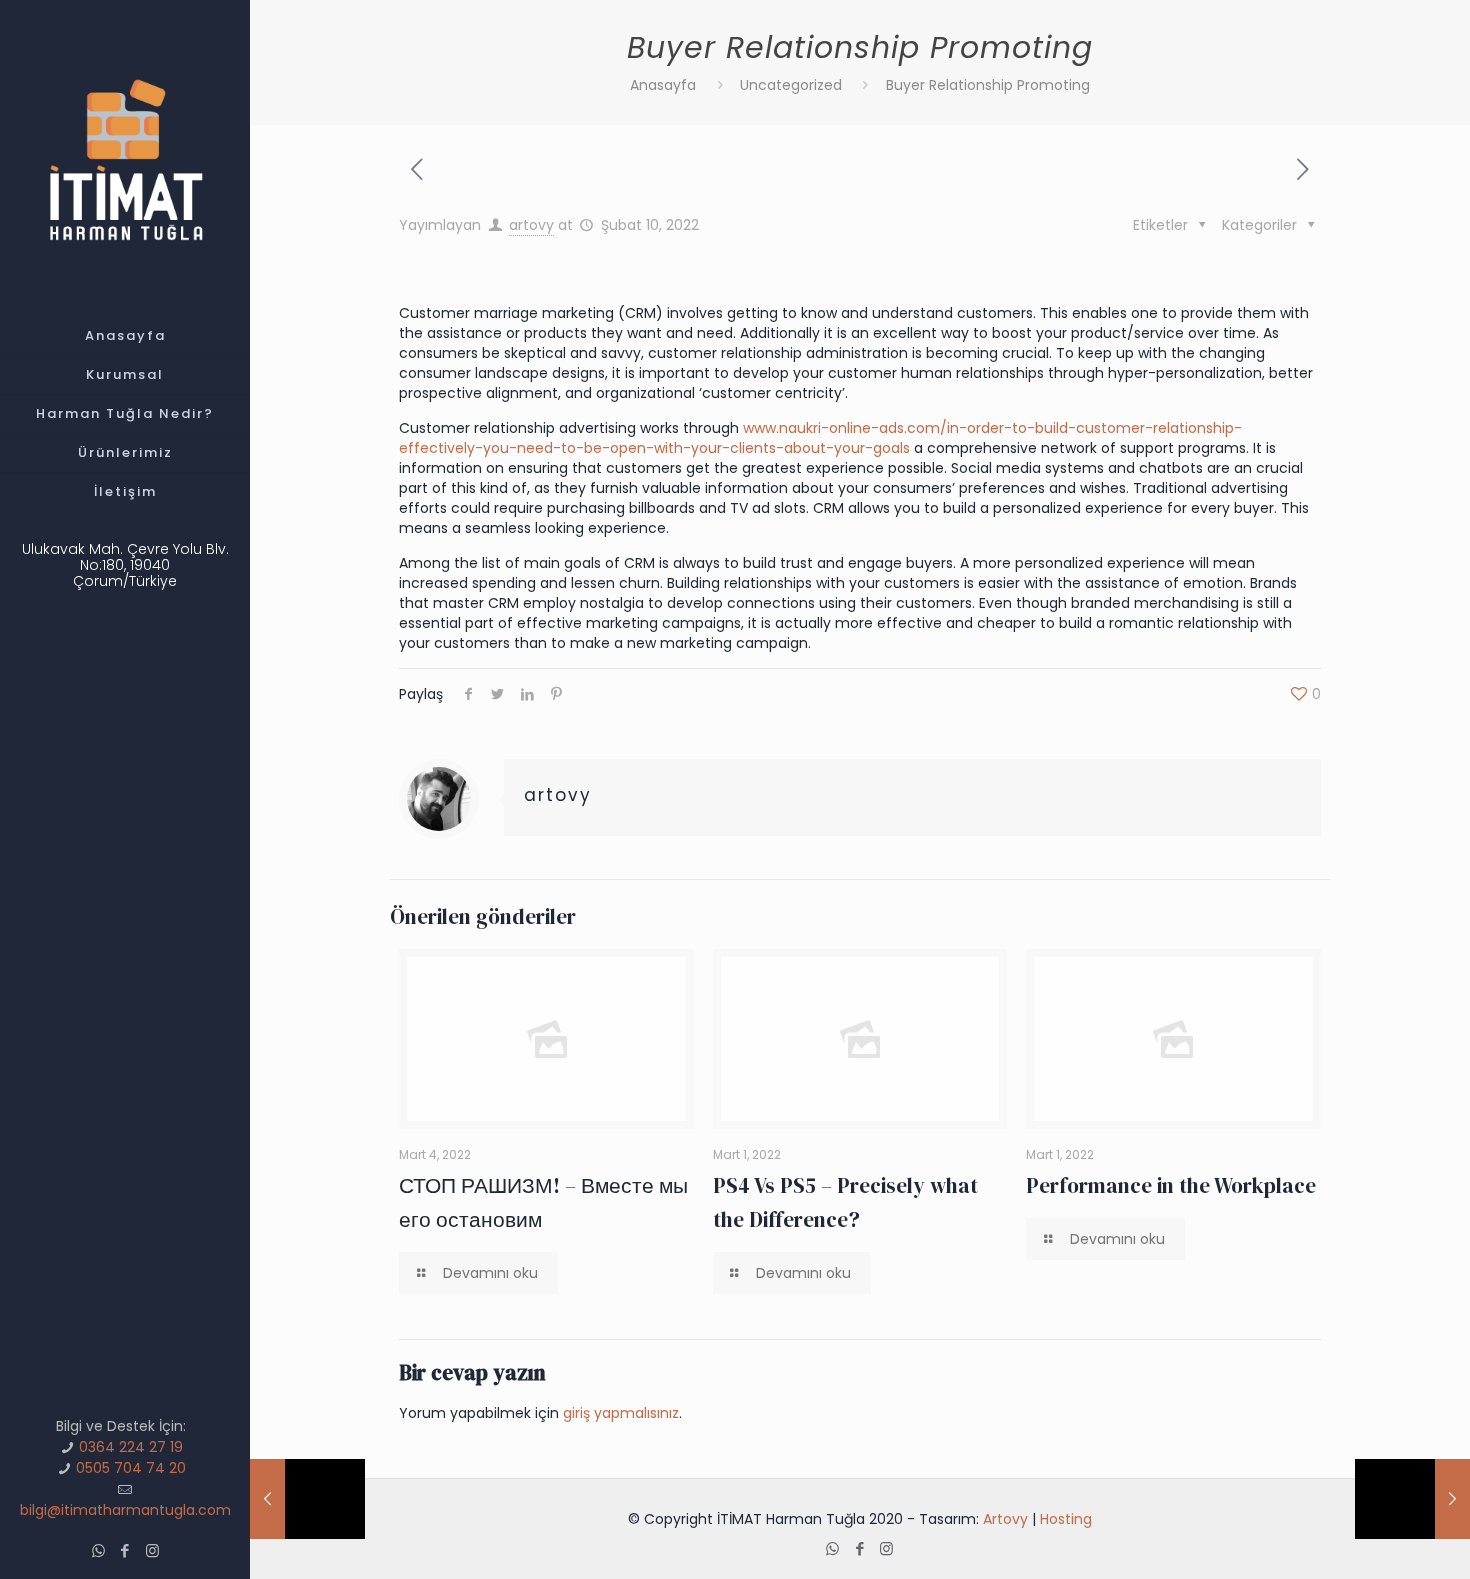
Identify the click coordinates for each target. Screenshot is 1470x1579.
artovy (531, 225)
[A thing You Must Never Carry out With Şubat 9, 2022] (307, 1499)
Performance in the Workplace (1171, 1185)
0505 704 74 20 (131, 1468)
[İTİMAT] (125, 158)
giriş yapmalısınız (621, 1413)
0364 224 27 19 (131, 1447)
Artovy (1005, 1519)
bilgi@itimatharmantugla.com (125, 1510)
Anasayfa (663, 85)
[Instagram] (152, 1550)
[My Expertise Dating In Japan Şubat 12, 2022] (1412, 1499)
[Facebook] (125, 1550)
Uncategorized (791, 85)
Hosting (1066, 1519)
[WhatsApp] (98, 1550)
